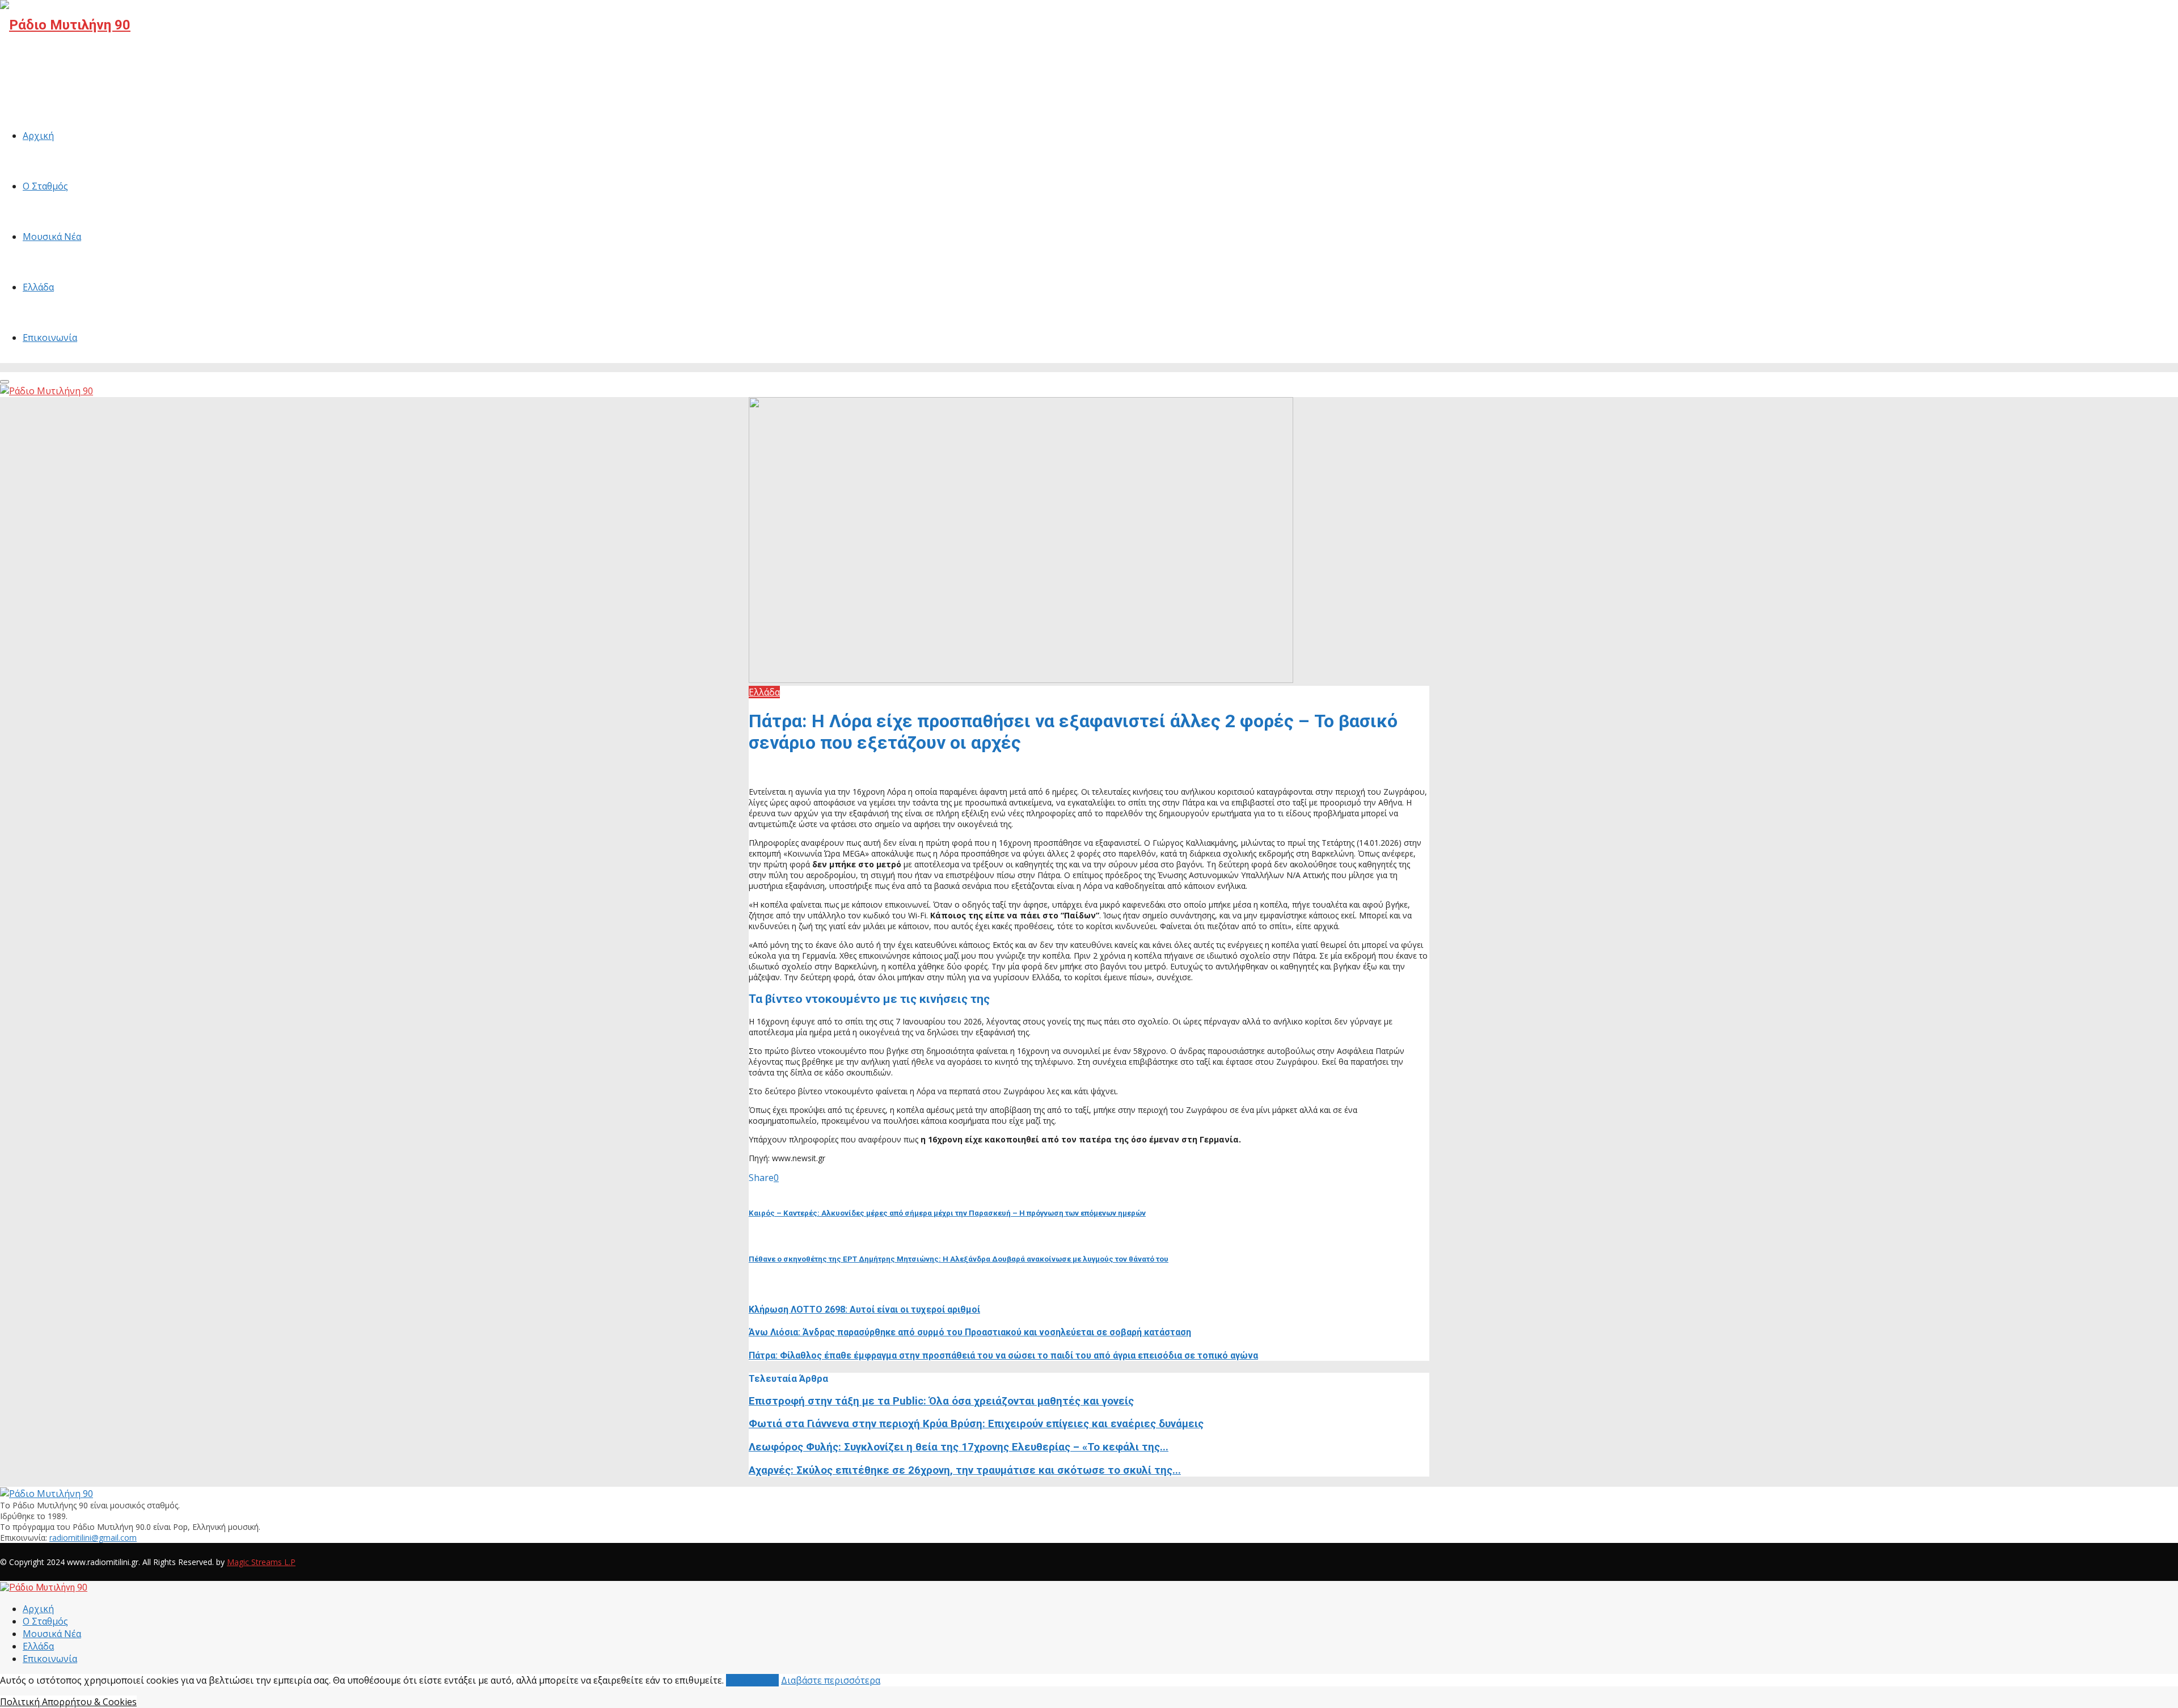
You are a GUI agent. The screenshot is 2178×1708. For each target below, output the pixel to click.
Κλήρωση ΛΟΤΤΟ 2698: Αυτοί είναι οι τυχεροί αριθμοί (864, 1310)
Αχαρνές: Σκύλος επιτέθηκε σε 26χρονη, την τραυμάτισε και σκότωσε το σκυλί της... (965, 1470)
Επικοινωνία (50, 338)
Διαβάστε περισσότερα (831, 1680)
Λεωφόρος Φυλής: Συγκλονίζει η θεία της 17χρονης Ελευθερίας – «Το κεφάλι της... (959, 1447)
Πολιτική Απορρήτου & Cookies (68, 1702)
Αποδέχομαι (752, 1680)
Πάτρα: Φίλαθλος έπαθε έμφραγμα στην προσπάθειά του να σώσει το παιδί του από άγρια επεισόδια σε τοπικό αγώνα (1003, 1355)
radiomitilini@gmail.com (93, 1538)
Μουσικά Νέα (52, 237)
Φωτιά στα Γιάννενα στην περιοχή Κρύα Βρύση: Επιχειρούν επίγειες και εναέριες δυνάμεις (976, 1424)
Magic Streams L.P (261, 1562)
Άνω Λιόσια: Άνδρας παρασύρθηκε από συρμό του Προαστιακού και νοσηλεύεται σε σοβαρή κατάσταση (970, 1332)
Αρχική (38, 136)
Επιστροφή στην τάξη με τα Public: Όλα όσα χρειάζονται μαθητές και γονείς (941, 1401)
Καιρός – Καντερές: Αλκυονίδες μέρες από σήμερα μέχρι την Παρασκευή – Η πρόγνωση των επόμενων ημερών (947, 1213)
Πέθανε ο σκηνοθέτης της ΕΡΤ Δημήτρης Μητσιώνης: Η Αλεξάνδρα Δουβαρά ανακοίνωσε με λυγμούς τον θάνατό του (959, 1259)
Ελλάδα (38, 287)
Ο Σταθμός (45, 186)
